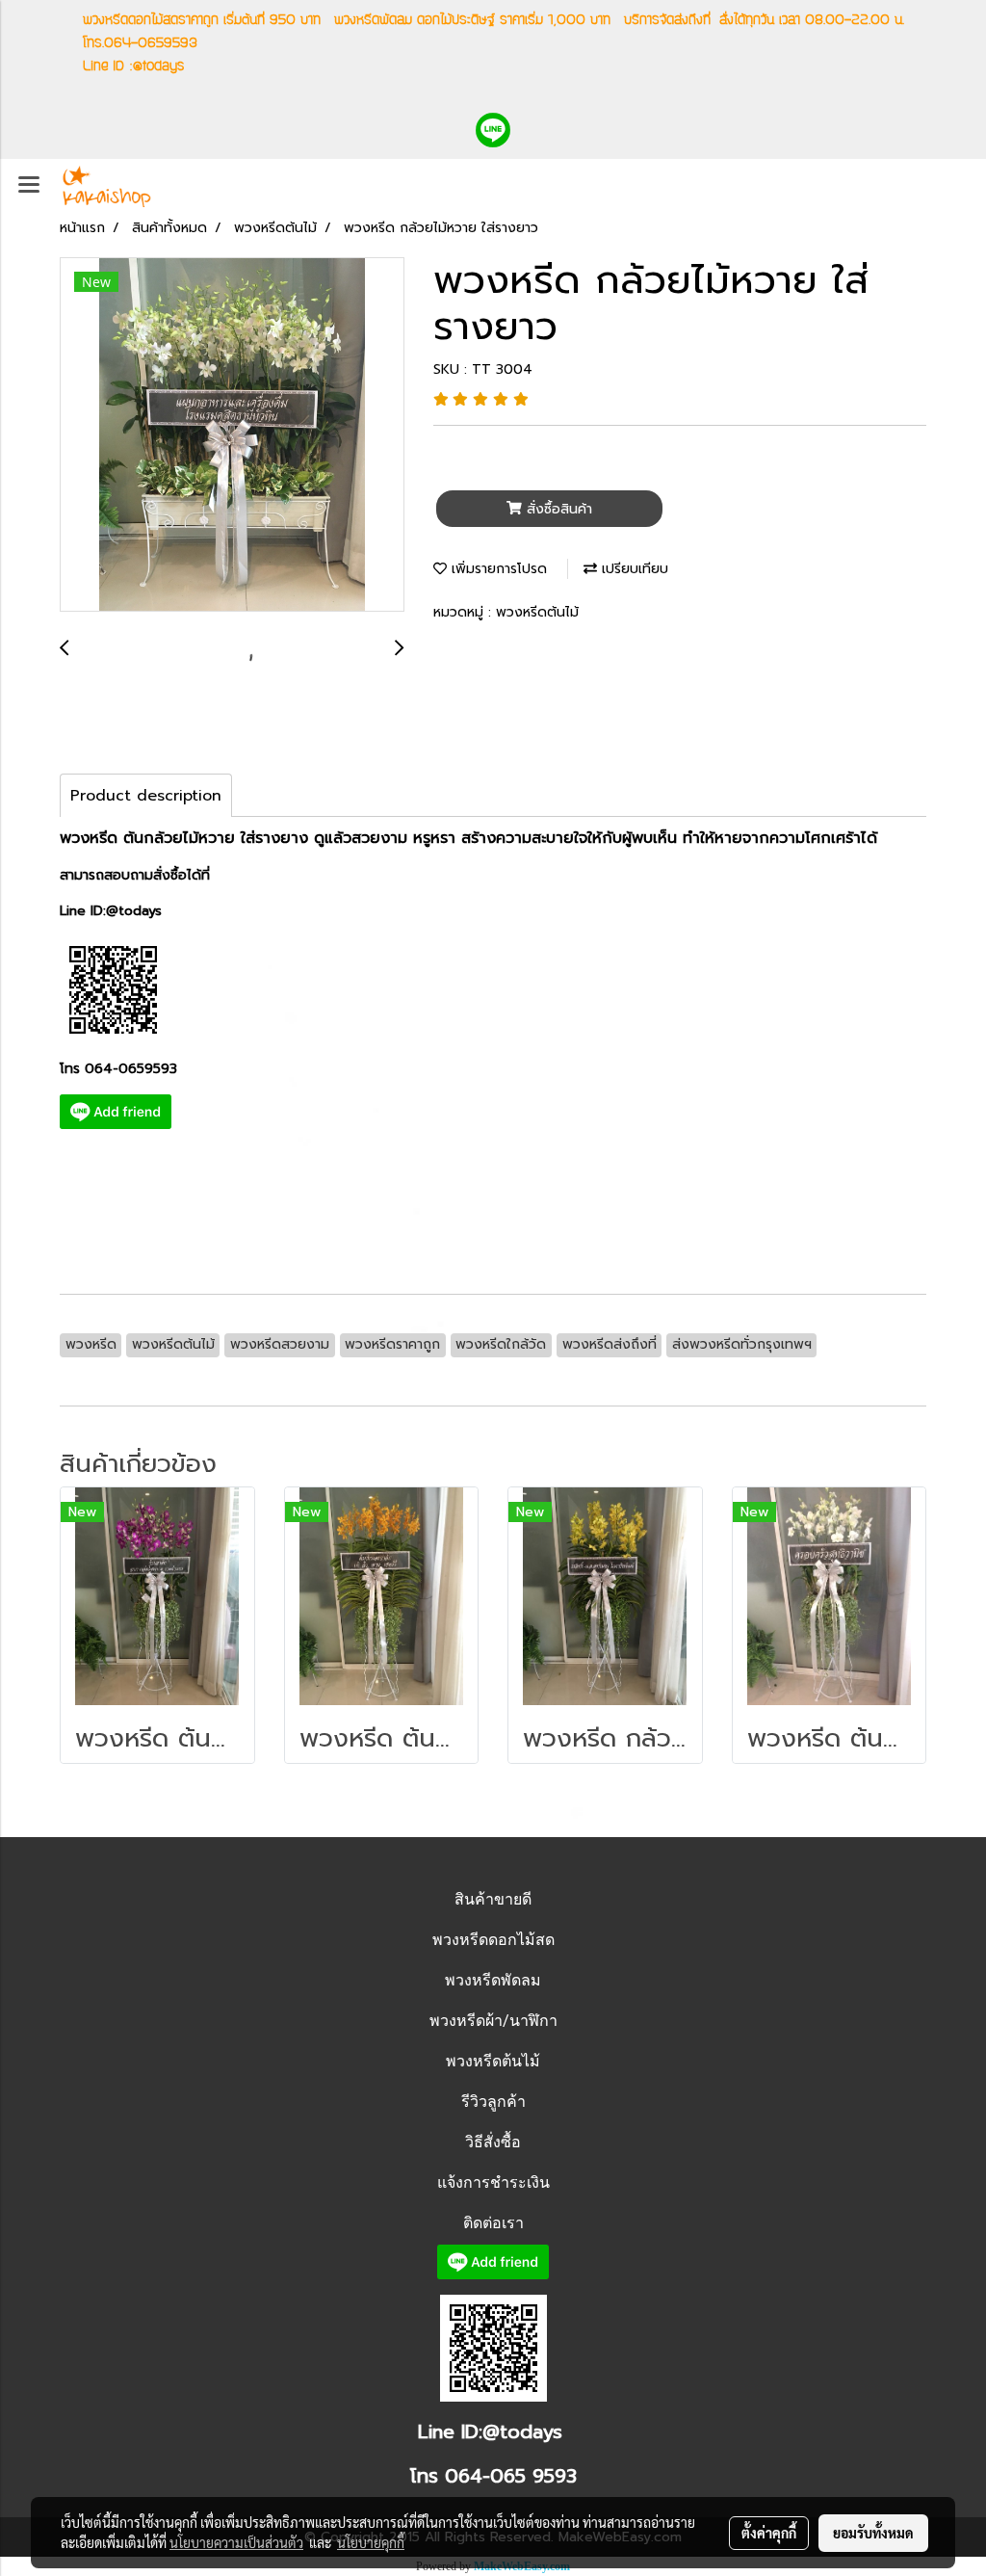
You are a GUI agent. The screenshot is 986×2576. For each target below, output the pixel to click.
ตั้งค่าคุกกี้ (769, 2533)
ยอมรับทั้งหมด (873, 2533)
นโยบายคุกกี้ (371, 2542)
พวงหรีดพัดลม (493, 1980)
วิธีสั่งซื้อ (493, 2142)
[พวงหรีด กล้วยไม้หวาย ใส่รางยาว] (232, 435)
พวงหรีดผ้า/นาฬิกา (493, 2021)
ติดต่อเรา (493, 2223)
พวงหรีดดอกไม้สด (493, 1940)
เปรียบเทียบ (633, 569)
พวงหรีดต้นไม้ (537, 612)
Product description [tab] (146, 796)
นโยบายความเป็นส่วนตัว (236, 2542)
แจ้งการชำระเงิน (493, 2182)
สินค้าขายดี (493, 1899)
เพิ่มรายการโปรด (497, 569)
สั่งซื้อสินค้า (557, 509)
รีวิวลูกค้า (493, 2102)
